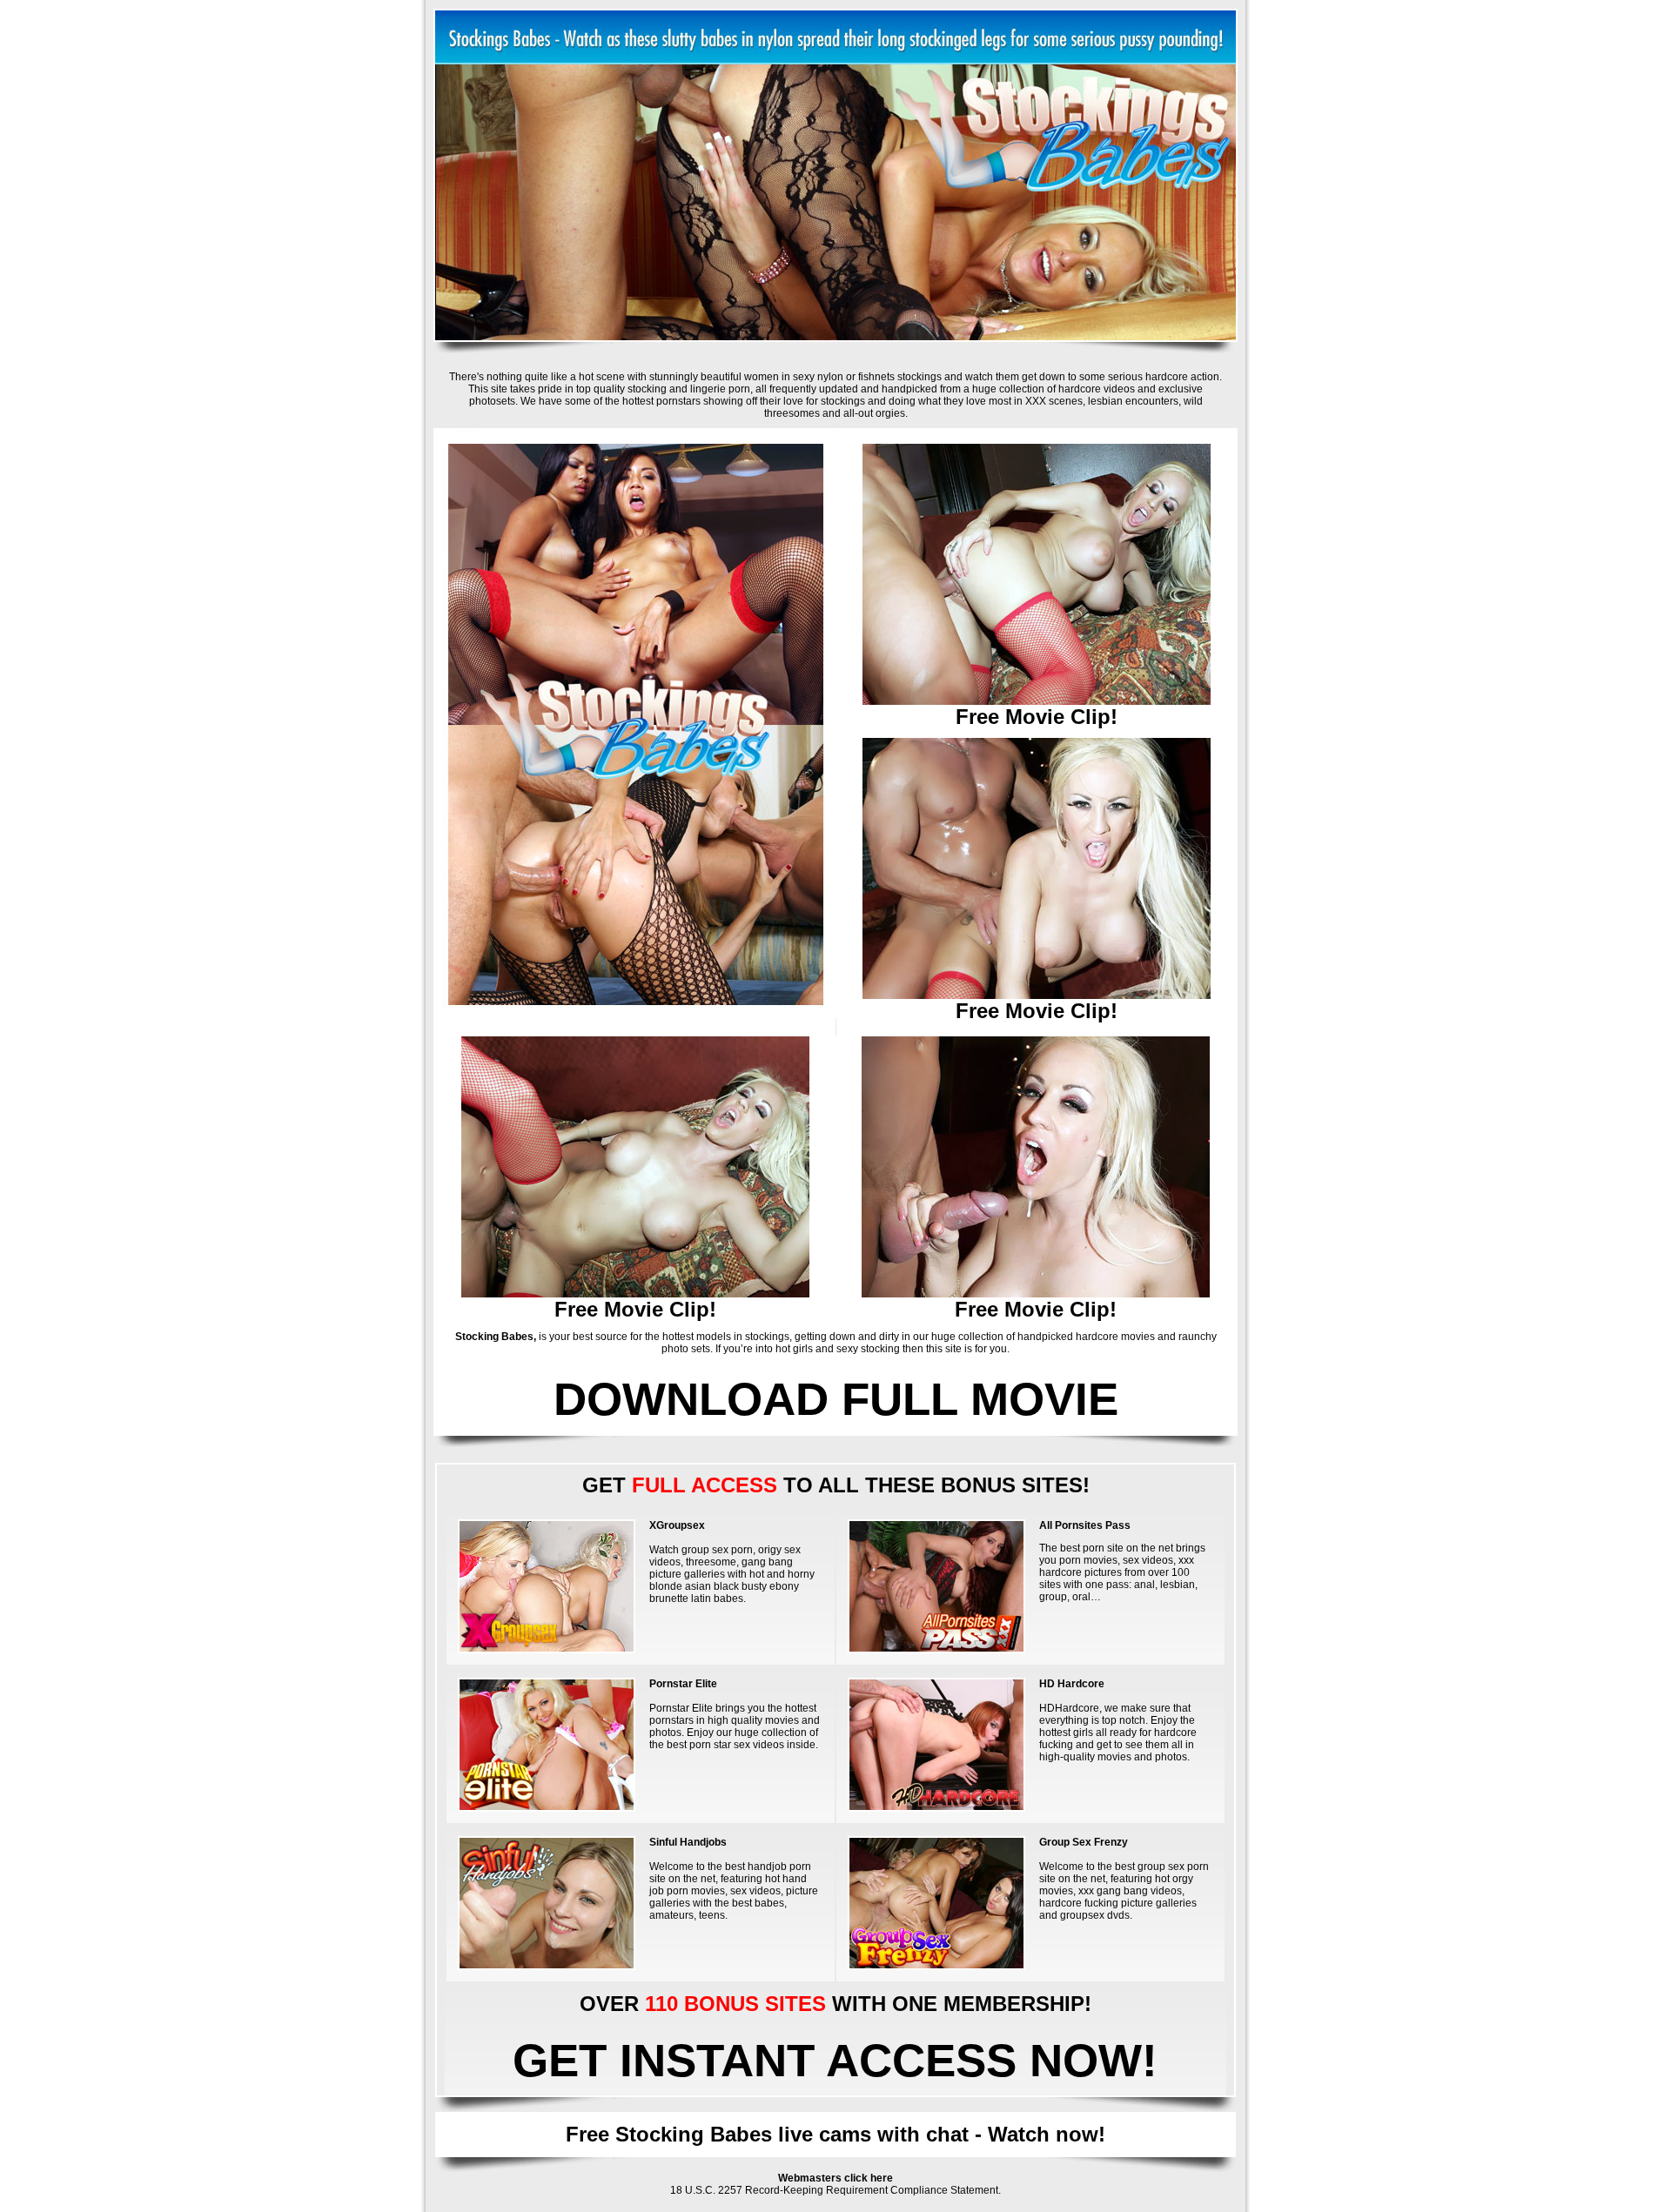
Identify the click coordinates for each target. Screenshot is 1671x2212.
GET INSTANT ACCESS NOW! (835, 2060)
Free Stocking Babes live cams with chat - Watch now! (835, 2134)
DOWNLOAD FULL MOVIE (836, 1399)
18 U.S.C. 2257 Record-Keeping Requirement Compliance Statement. (835, 2190)
